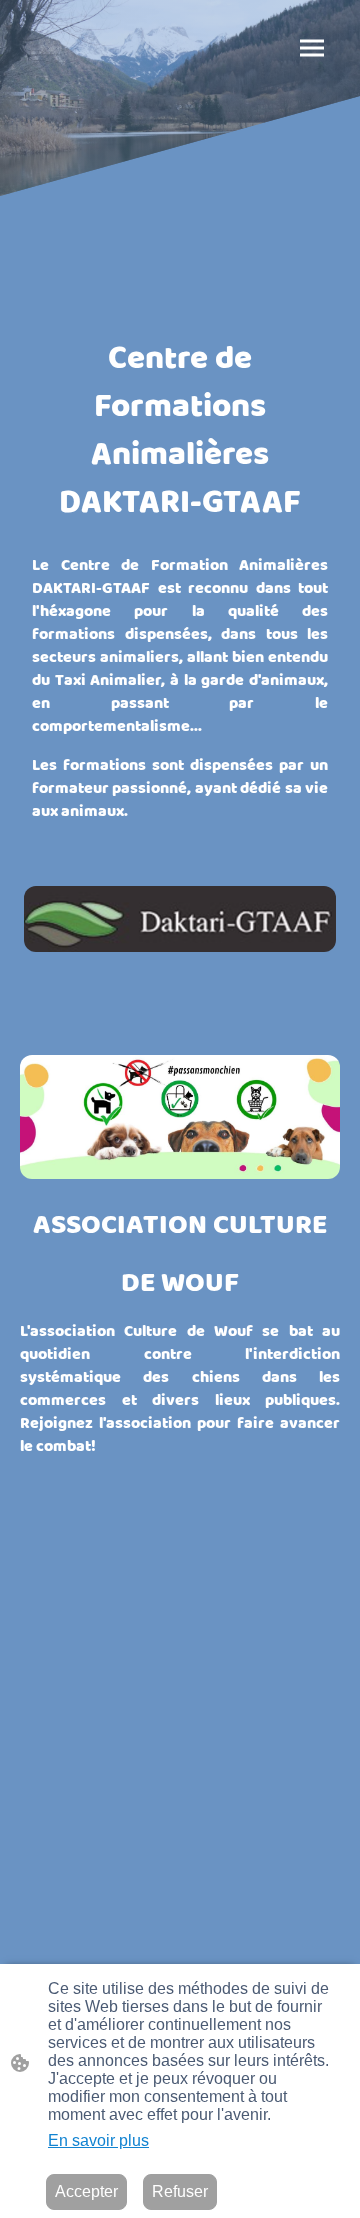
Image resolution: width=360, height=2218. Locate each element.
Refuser (180, 2191)
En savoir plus (98, 2140)
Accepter (86, 2191)
